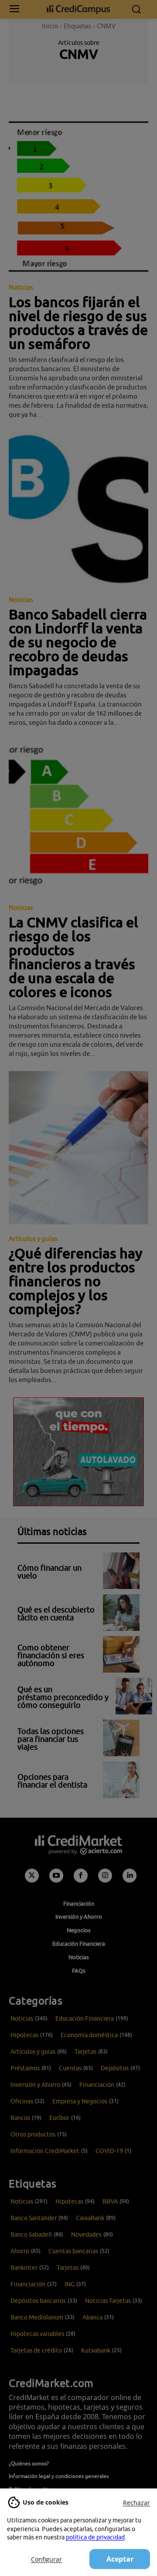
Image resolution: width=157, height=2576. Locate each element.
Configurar (46, 2559)
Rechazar (137, 2503)
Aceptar (120, 2559)
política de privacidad (95, 2537)
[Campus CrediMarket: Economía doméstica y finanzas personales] (78, 9)
